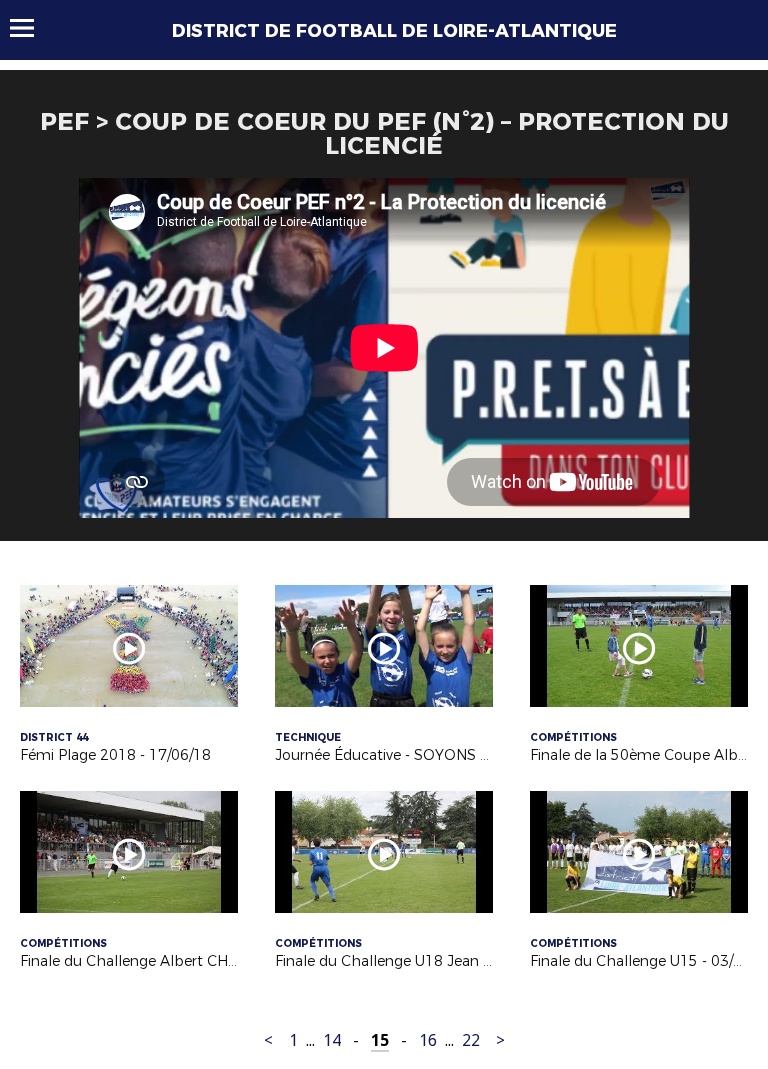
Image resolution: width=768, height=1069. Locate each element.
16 (428, 1040)
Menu (31, 28)
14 (332, 1040)
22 (471, 1040)
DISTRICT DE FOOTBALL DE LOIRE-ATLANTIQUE (394, 31)
